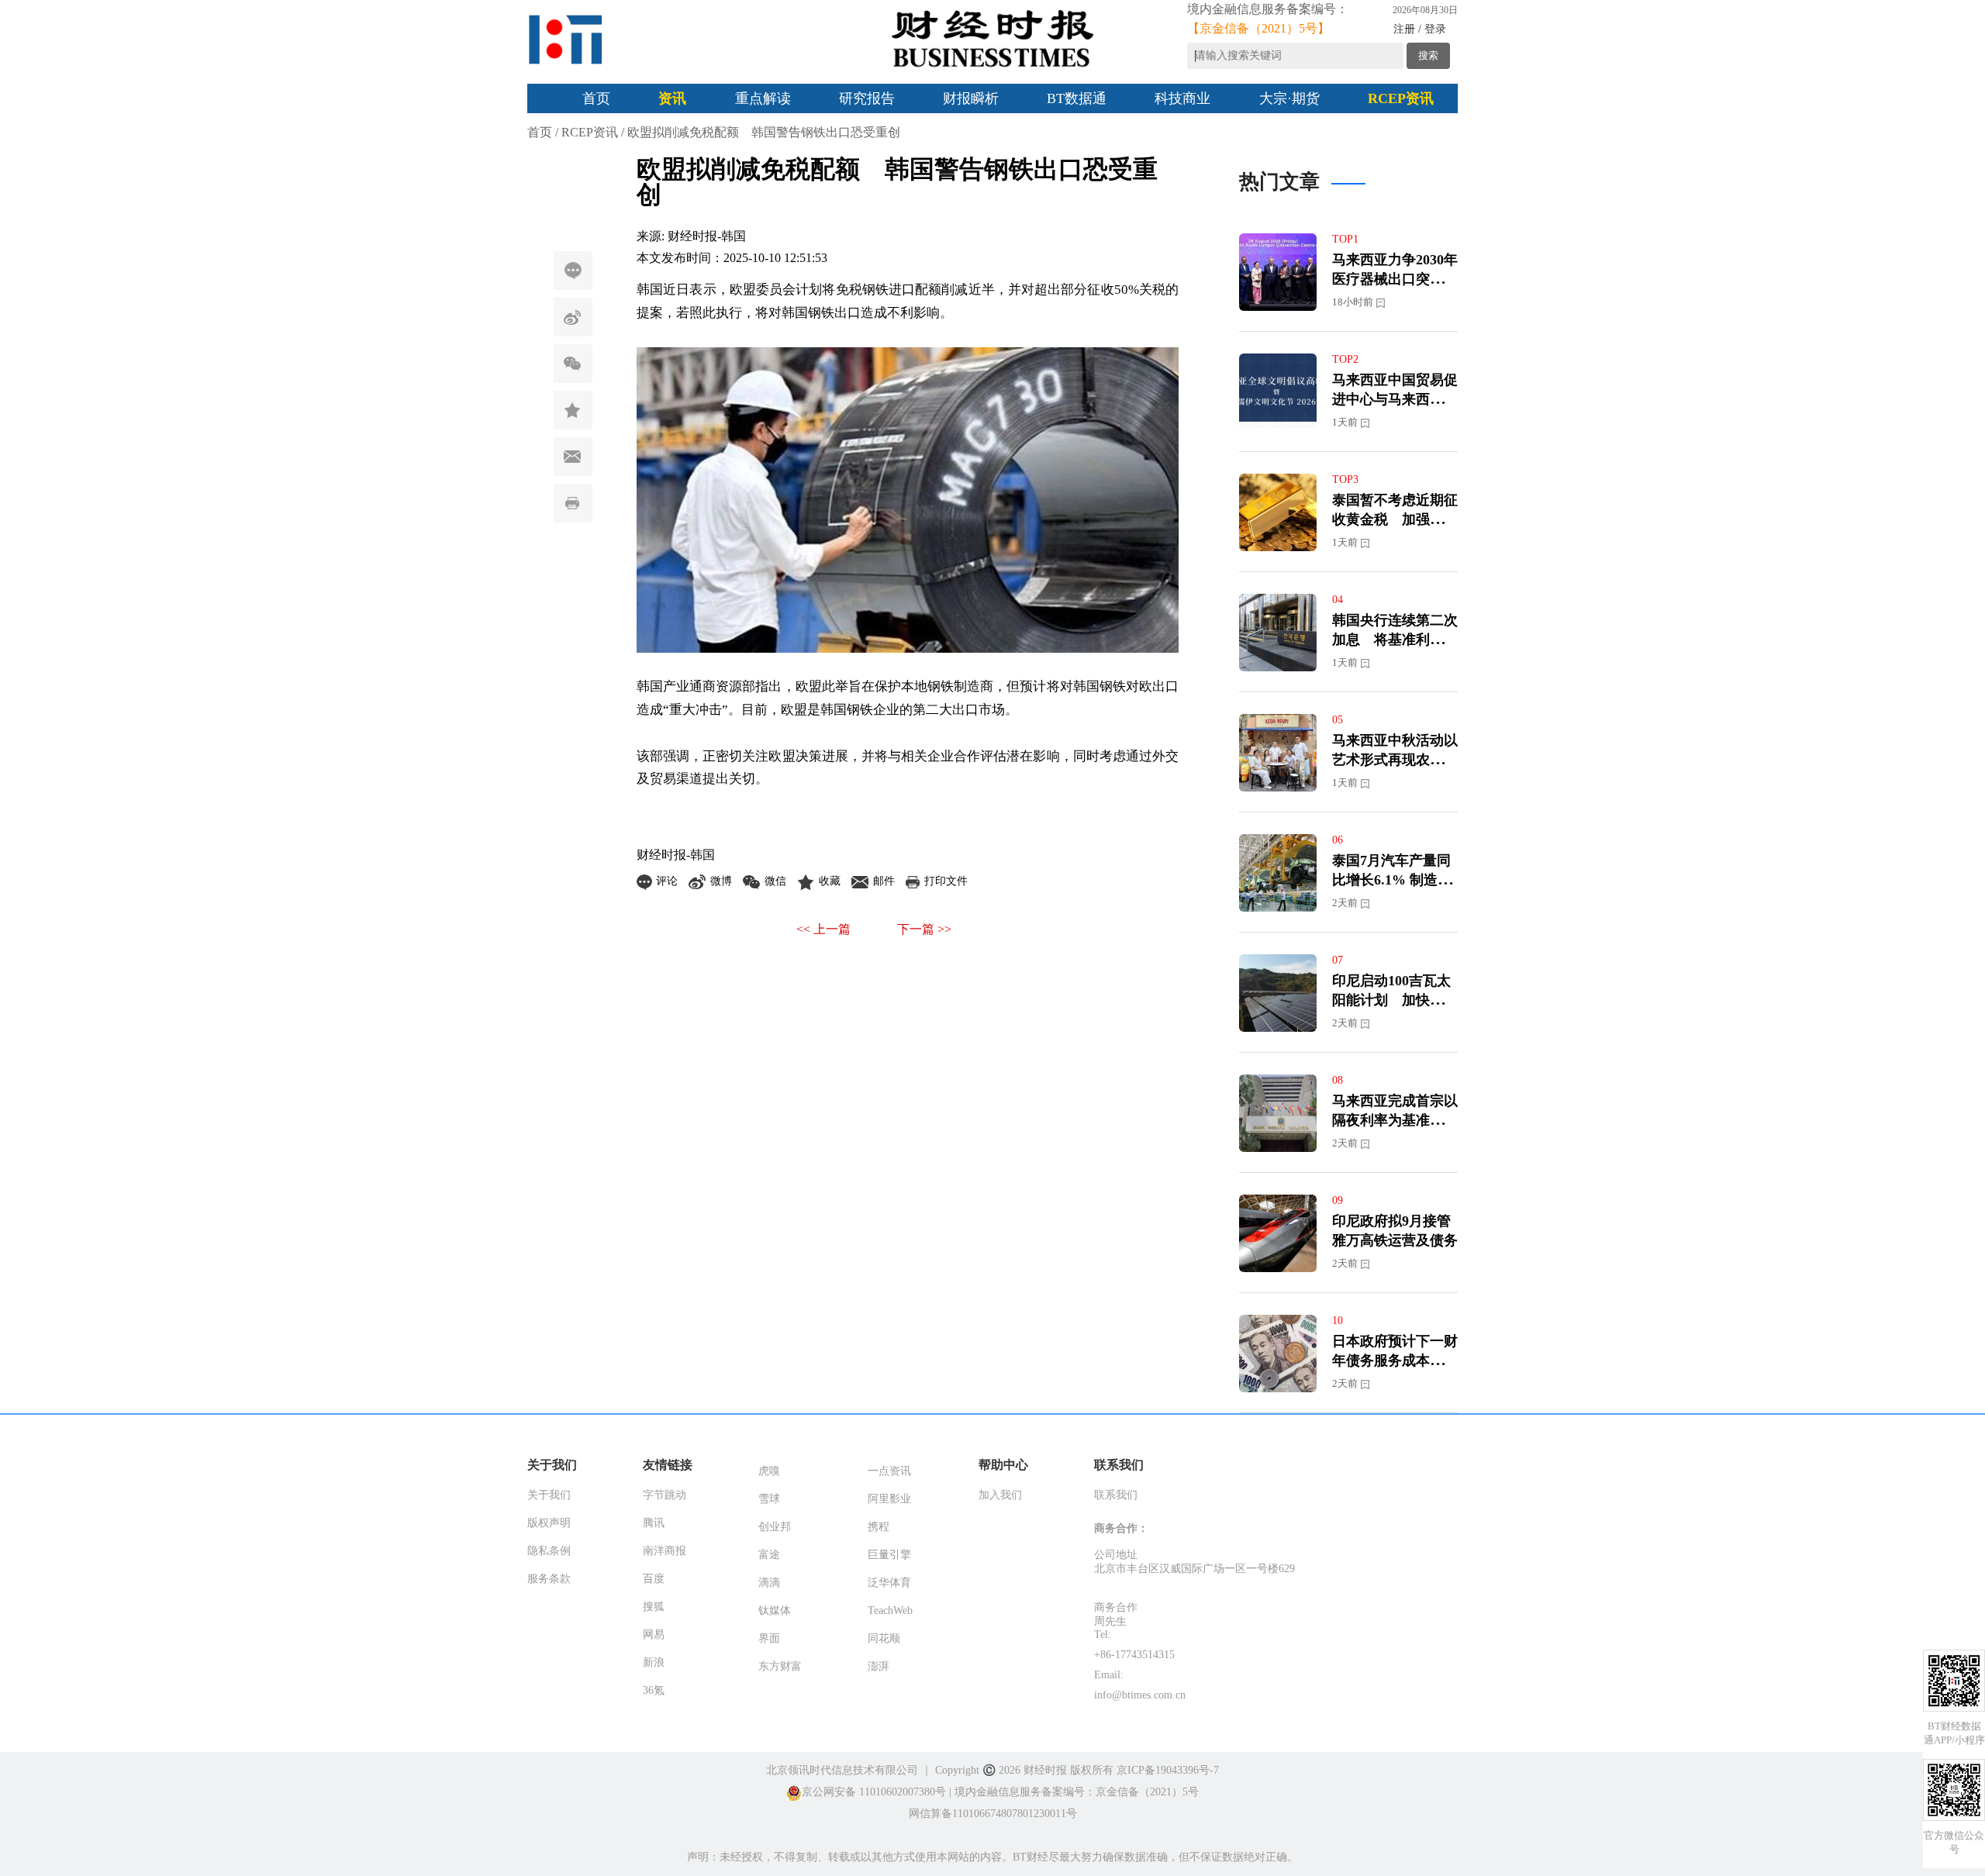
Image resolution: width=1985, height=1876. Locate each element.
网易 (654, 1635)
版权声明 (549, 1523)
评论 (573, 271)
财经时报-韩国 (707, 236)
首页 (596, 98)
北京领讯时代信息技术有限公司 (842, 1770)
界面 (769, 1638)
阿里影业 (889, 1499)
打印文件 (573, 503)
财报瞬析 (971, 98)
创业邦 (775, 1527)
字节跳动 (665, 1495)
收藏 (573, 410)
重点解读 (763, 98)
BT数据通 (1077, 98)
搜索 (1428, 55)
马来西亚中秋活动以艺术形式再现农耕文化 (1395, 760)
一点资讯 (889, 1471)
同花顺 (884, 1638)
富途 (769, 1555)
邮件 (573, 457)
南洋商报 (665, 1551)
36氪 (654, 1690)
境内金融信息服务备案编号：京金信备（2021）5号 (1077, 1792)
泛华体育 (889, 1583)
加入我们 (1000, 1495)
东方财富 (780, 1666)
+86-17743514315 (1134, 1655)
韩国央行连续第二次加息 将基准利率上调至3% (1395, 640)
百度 (654, 1579)
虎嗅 (769, 1471)
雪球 (769, 1499)
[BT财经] (566, 40)
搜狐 (654, 1607)
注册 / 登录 (1420, 29)
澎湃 (879, 1666)
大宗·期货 (1289, 98)
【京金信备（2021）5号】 (1258, 28)
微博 (573, 317)
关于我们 (549, 1495)
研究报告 (867, 98)
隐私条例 (549, 1551)
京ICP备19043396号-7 (1168, 1770)
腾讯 (654, 1523)
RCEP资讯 (1401, 98)
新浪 (654, 1662)
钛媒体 (775, 1610)
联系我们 (1116, 1495)
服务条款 (549, 1579)
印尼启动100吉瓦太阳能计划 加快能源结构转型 (1395, 1000)
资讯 (672, 98)
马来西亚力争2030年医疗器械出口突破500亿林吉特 (1395, 279)
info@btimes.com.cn (1140, 1695)
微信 (573, 364)
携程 (879, 1527)
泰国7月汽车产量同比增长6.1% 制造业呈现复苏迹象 (1392, 880)
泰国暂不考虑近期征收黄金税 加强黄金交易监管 (1395, 519)
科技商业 (1182, 98)
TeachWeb (890, 1610)
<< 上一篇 (823, 929)
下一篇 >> (924, 929)
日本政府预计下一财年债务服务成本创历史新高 (1395, 1360)
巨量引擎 (889, 1555)
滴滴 (769, 1583)
